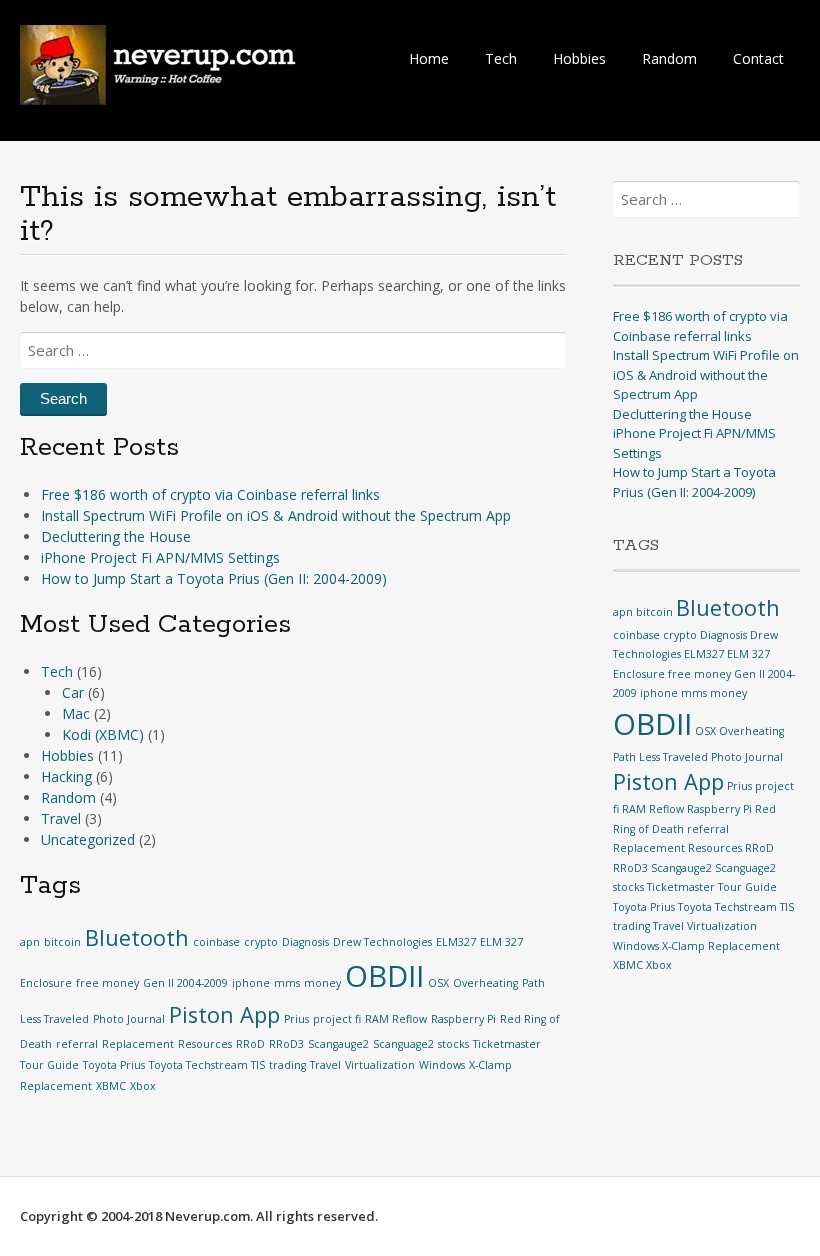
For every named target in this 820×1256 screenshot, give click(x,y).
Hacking (66, 776)
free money (107, 983)
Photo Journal (129, 1019)
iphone (251, 983)
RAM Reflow (396, 1019)
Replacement (138, 1044)
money (322, 983)
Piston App (224, 1014)
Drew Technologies (382, 942)
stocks (453, 1044)
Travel (61, 818)
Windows (442, 1065)
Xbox (143, 1086)
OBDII (384, 976)
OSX (438, 983)
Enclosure (46, 983)
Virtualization (380, 1065)
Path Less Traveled (660, 757)
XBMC (111, 1086)
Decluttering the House (116, 536)
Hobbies (579, 58)
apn (30, 942)
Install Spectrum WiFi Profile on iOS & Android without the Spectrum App (276, 515)
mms (287, 983)
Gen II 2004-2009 (185, 983)
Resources (205, 1044)
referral (77, 1044)
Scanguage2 (403, 1044)
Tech (501, 58)
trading (287, 1065)
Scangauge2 (338, 1044)
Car (73, 692)
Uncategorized (88, 839)
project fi (337, 1019)
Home (429, 58)
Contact (758, 58)
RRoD (250, 1044)
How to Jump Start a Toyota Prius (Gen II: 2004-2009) (214, 578)
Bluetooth (137, 937)
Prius (296, 1019)
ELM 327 (501, 942)
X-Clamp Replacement (721, 946)
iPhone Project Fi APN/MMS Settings (160, 557)
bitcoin (62, 942)
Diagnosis (305, 942)
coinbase (216, 942)
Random (669, 58)
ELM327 (456, 942)
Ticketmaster (507, 1044)
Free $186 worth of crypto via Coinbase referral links (210, 494)
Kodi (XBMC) (103, 734)
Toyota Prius (114, 1065)
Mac (76, 713)
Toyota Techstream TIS (207, 1065)
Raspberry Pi (463, 1019)
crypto (261, 942)
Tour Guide (49, 1065)
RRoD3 (286, 1044)
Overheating (485, 983)
